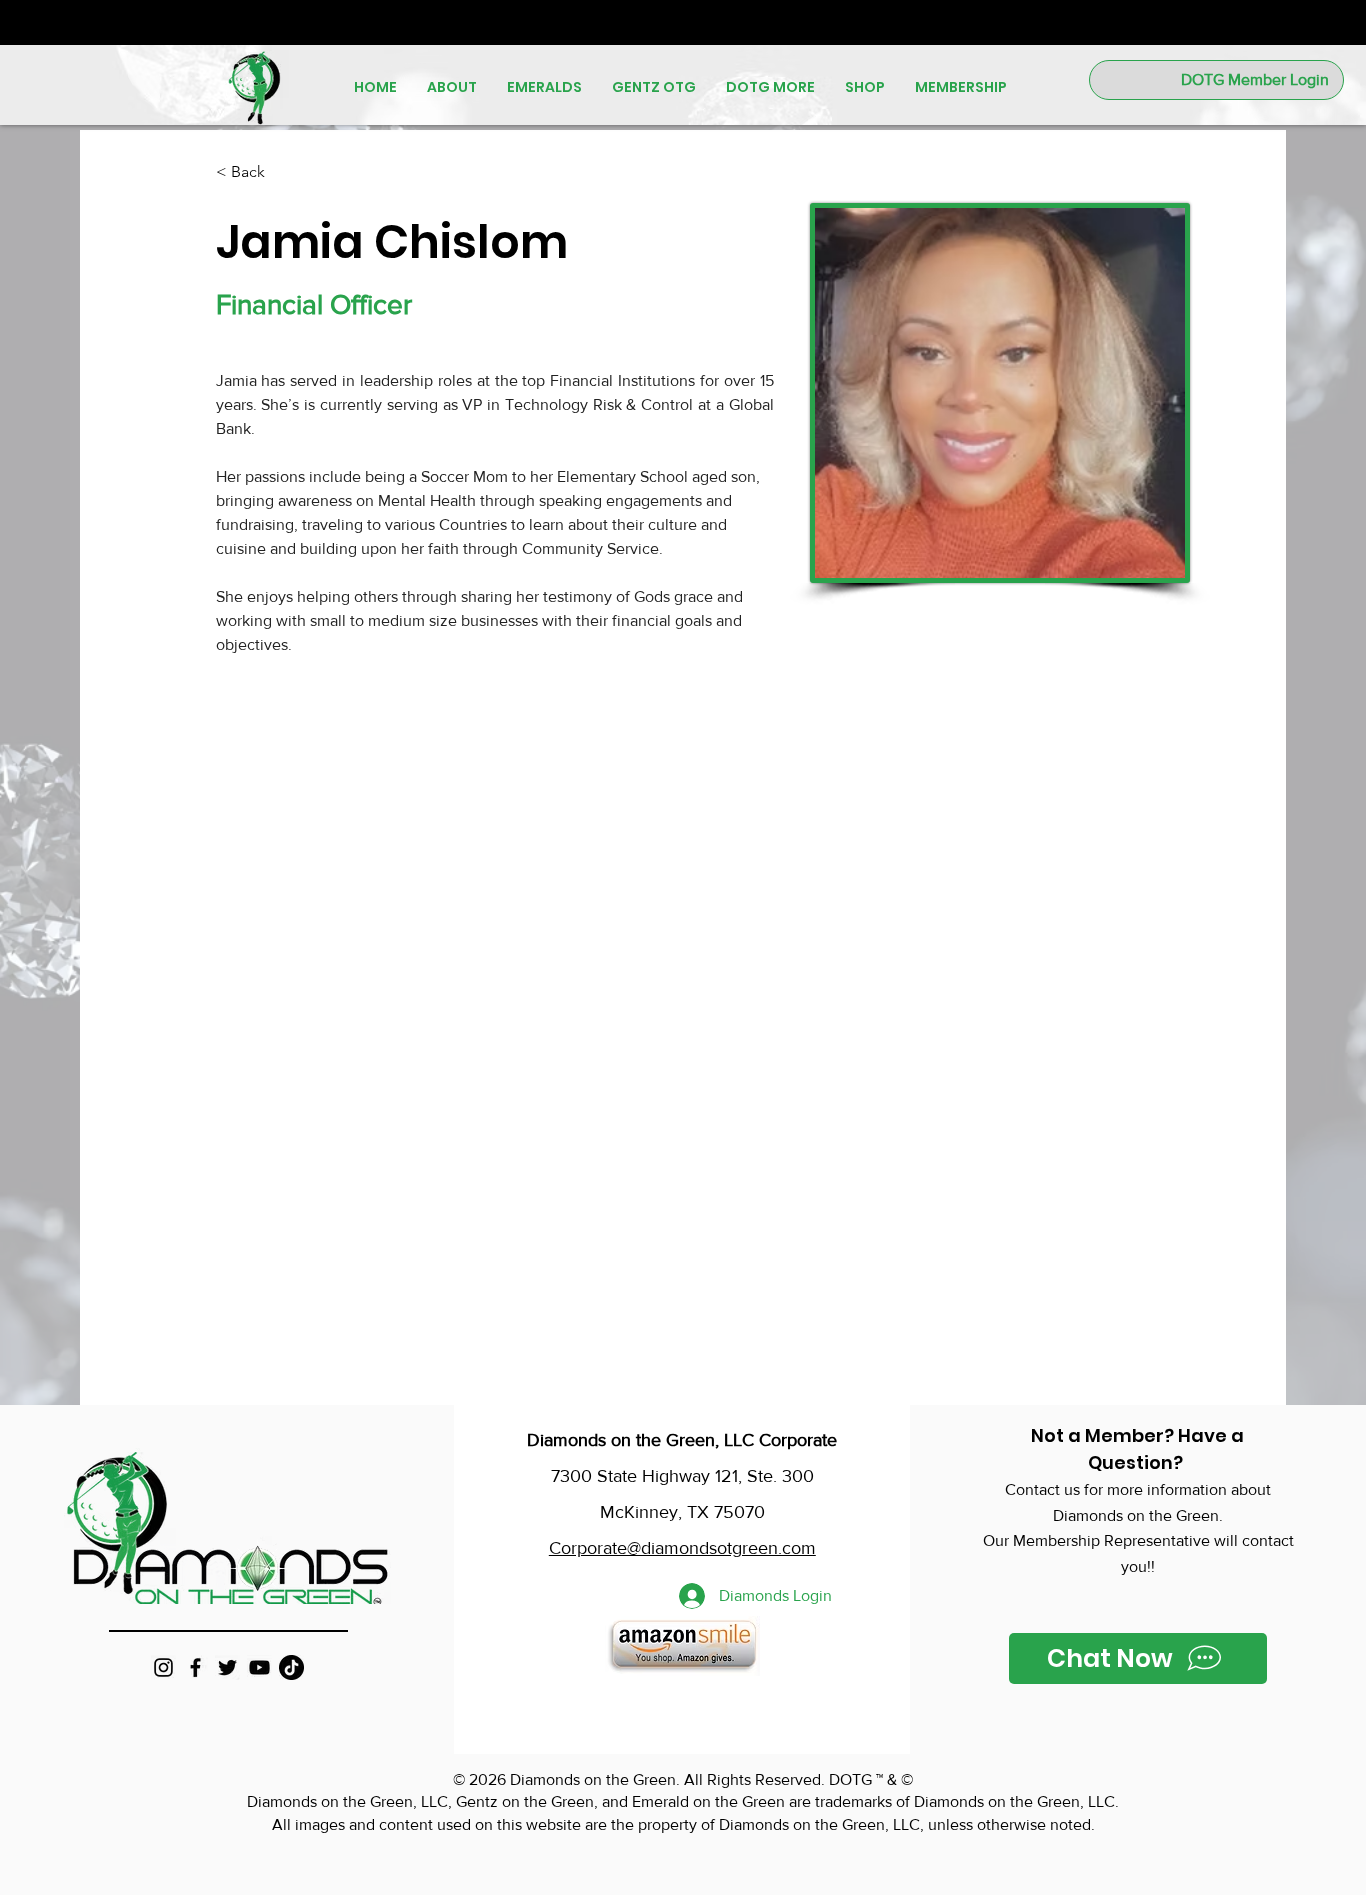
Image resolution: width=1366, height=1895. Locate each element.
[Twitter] (227, 1667)
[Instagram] (163, 1667)
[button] (452, 87)
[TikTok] (291, 1667)
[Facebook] (195, 1667)
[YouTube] (259, 1667)
